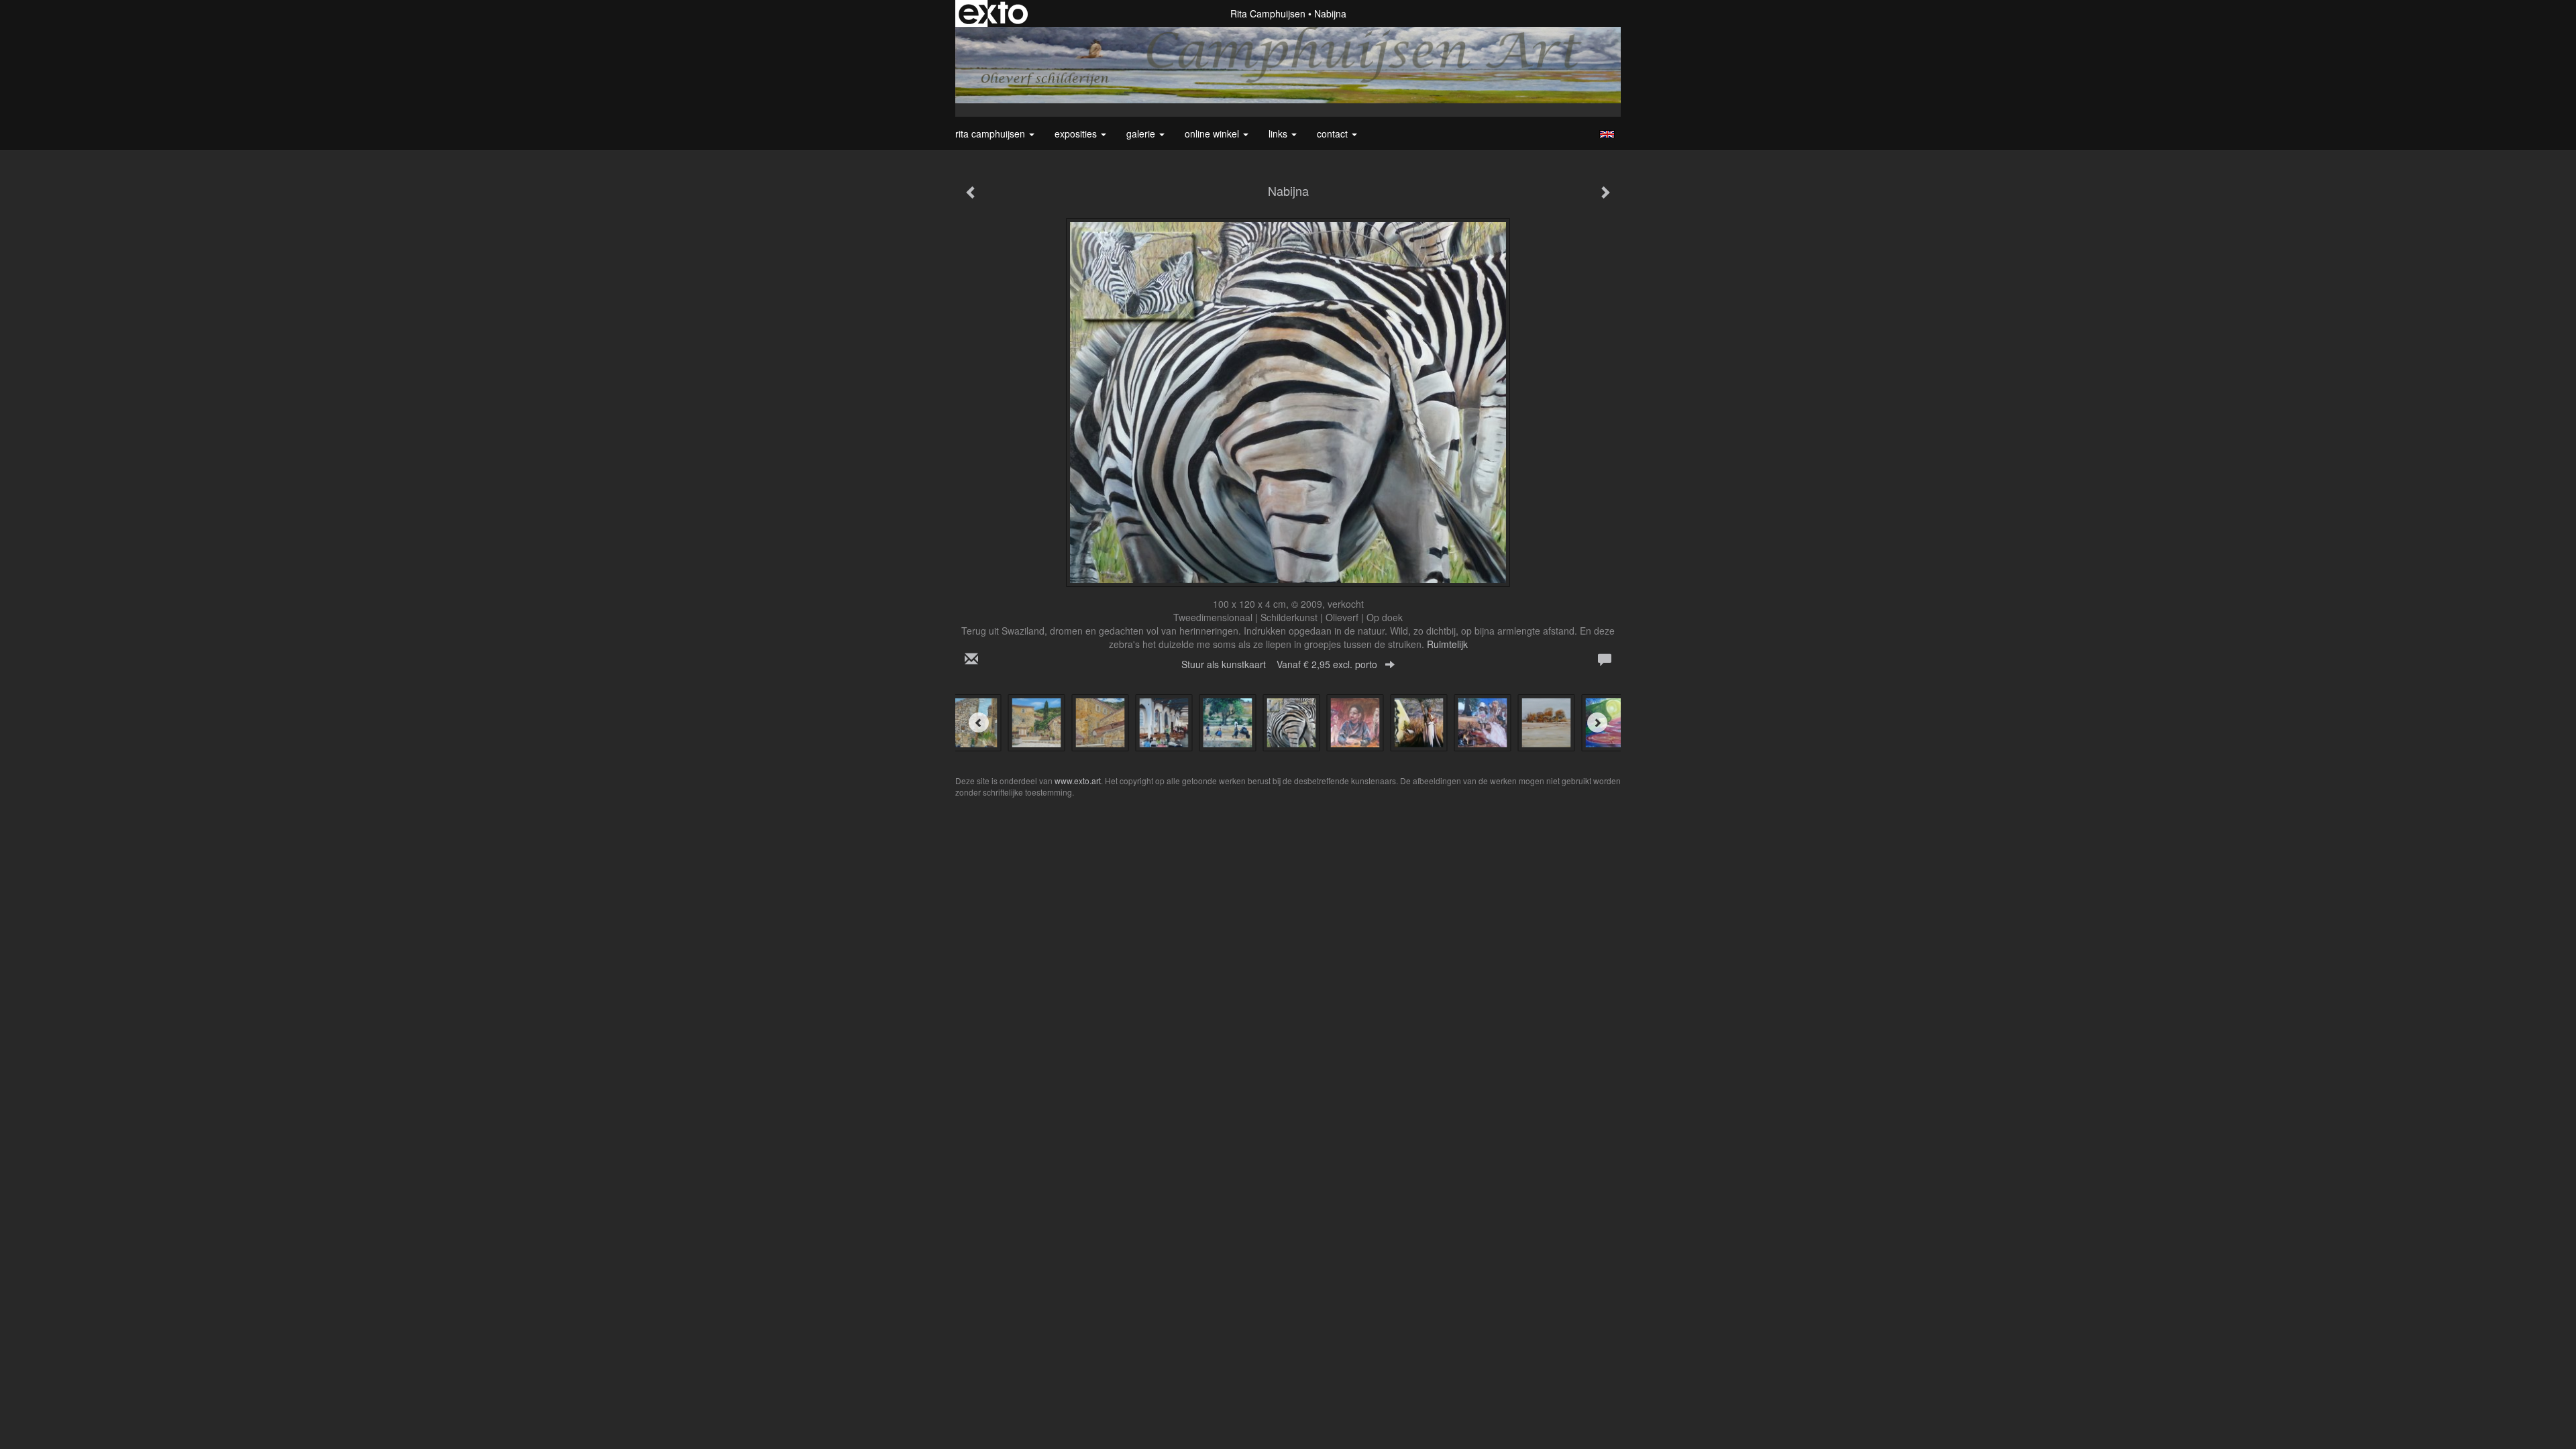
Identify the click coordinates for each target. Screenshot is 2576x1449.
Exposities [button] (1077, 133)
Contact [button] (1334, 133)
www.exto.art (1078, 781)
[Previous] (979, 722)
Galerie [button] (1142, 133)
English (1607, 134)
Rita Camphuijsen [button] (991, 133)
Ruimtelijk (1447, 644)
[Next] (1597, 722)
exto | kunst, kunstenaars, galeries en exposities (993, 13)
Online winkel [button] (1213, 133)
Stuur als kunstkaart (1279, 664)
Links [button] (1279, 133)
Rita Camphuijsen (1268, 13)
